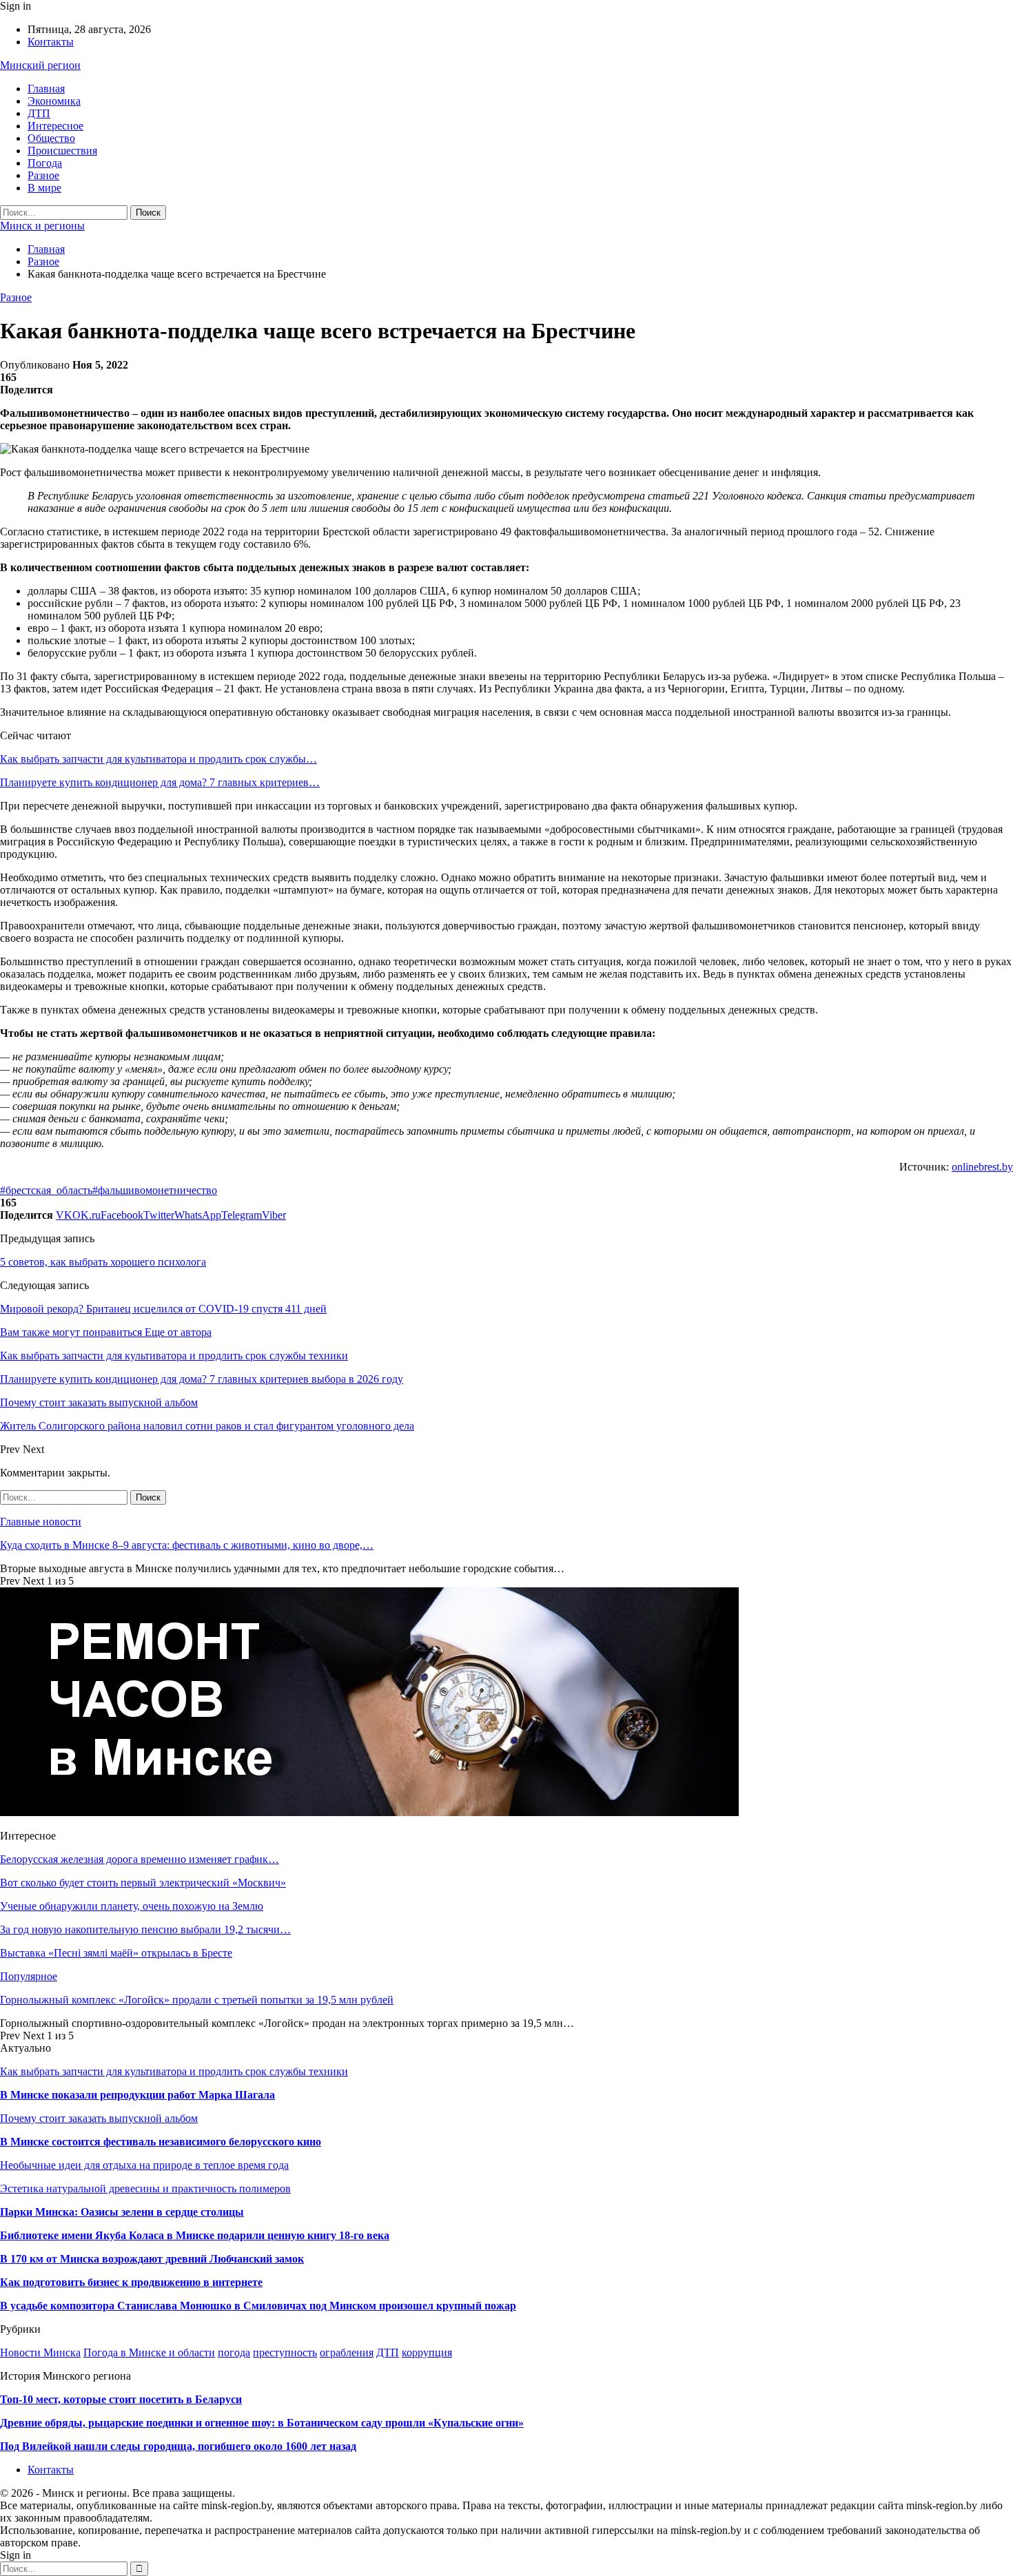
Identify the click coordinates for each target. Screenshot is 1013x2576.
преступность (285, 2352)
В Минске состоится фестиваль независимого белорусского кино (161, 2142)
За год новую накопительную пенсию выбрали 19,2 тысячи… (145, 1929)
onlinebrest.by (982, 1167)
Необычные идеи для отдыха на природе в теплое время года (144, 2165)
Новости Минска (40, 2352)
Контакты (51, 42)
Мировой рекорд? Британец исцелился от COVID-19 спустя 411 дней (163, 1309)
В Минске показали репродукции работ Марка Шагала (137, 2095)
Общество (51, 138)
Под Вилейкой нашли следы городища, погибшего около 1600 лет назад (178, 2446)
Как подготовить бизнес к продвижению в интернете (131, 2282)
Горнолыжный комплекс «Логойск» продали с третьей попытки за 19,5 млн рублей (197, 2000)
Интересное (55, 126)
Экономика (54, 101)
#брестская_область (46, 1190)
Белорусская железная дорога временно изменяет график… (140, 1859)
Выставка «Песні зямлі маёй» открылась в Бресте (116, 1953)
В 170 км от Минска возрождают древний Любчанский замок (152, 2259)
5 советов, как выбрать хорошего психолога (103, 1262)
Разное (43, 175)
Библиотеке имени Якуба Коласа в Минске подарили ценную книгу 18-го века (195, 2235)
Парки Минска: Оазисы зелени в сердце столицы (122, 2212)
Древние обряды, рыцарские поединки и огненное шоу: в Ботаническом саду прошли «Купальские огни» (262, 2423)
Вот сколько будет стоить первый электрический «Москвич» (143, 1883)
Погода (45, 163)
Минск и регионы (42, 226)
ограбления (347, 2352)
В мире (44, 188)
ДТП (39, 113)
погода (234, 2352)
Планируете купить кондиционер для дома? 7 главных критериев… (160, 782)
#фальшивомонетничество (155, 1190)
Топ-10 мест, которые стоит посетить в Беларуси (121, 2399)
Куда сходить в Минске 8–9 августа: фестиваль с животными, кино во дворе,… (187, 1545)
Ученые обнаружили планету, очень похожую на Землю (132, 1906)
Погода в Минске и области (149, 2352)
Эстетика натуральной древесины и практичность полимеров (145, 2188)
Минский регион (40, 65)
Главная (46, 89)
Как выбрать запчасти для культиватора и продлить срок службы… (158, 759)
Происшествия (62, 151)
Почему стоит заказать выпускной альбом (99, 2118)
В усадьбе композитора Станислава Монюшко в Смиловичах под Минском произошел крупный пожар (258, 2306)
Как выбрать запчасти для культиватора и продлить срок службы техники (174, 2071)
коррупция (427, 2352)
